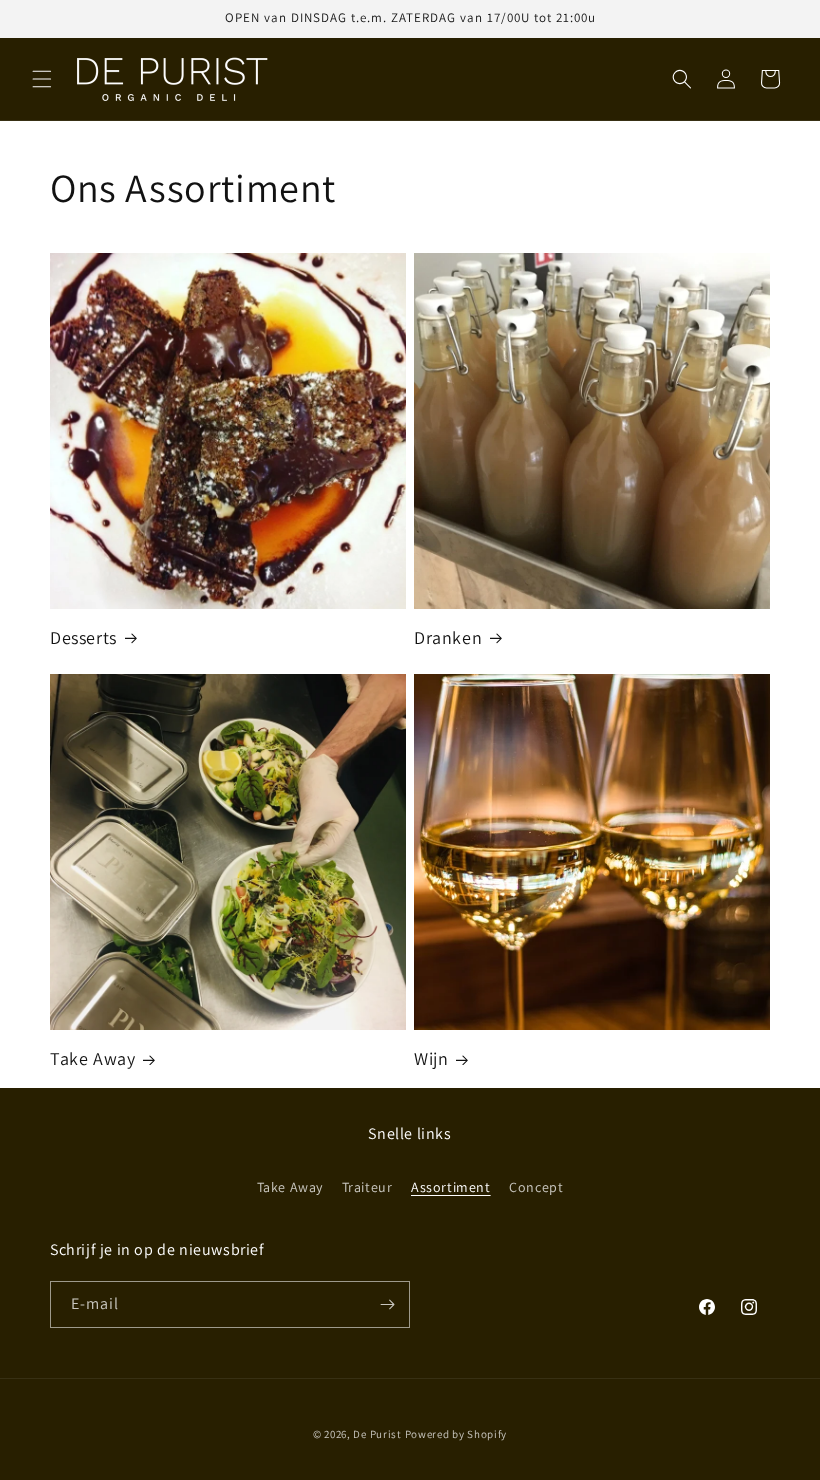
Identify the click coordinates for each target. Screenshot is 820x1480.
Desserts (83, 637)
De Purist (377, 1434)
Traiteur (367, 1187)
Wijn (431, 1058)
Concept (536, 1187)
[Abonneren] (387, 1304)
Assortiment (451, 1187)
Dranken (448, 637)
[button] (42, 79)
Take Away (92, 1058)
